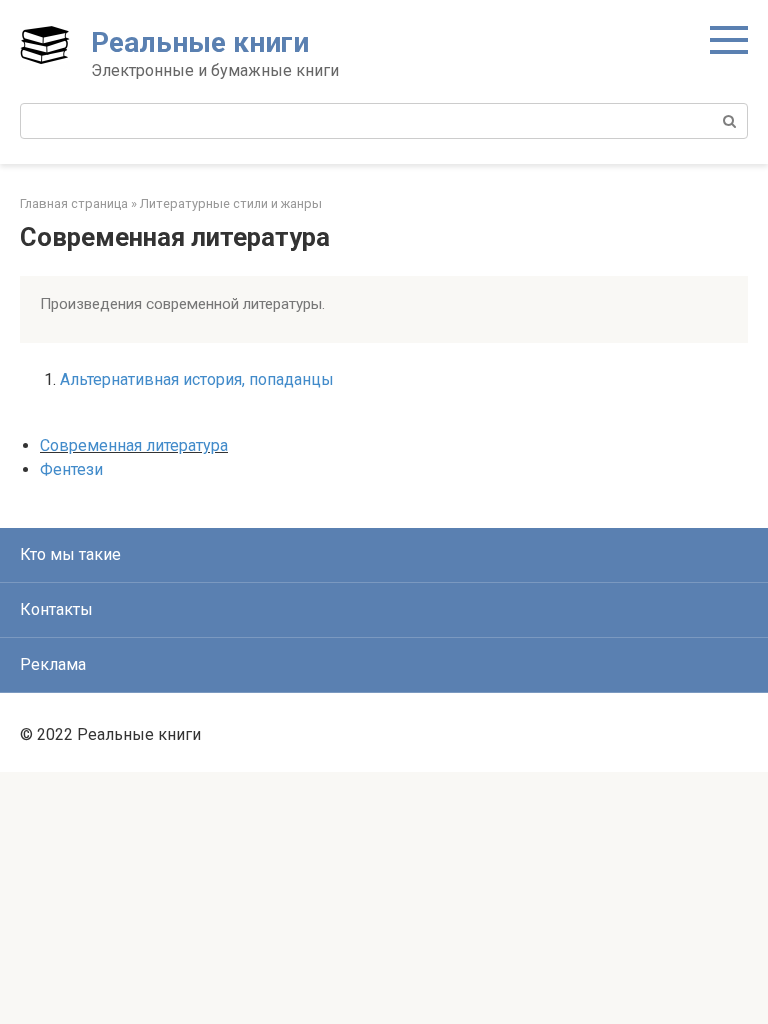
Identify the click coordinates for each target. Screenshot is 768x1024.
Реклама (53, 664)
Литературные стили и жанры (231, 203)
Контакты (56, 609)
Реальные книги (200, 42)
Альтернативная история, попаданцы (197, 379)
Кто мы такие (70, 554)
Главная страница (74, 203)
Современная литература (134, 445)
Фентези (71, 469)
